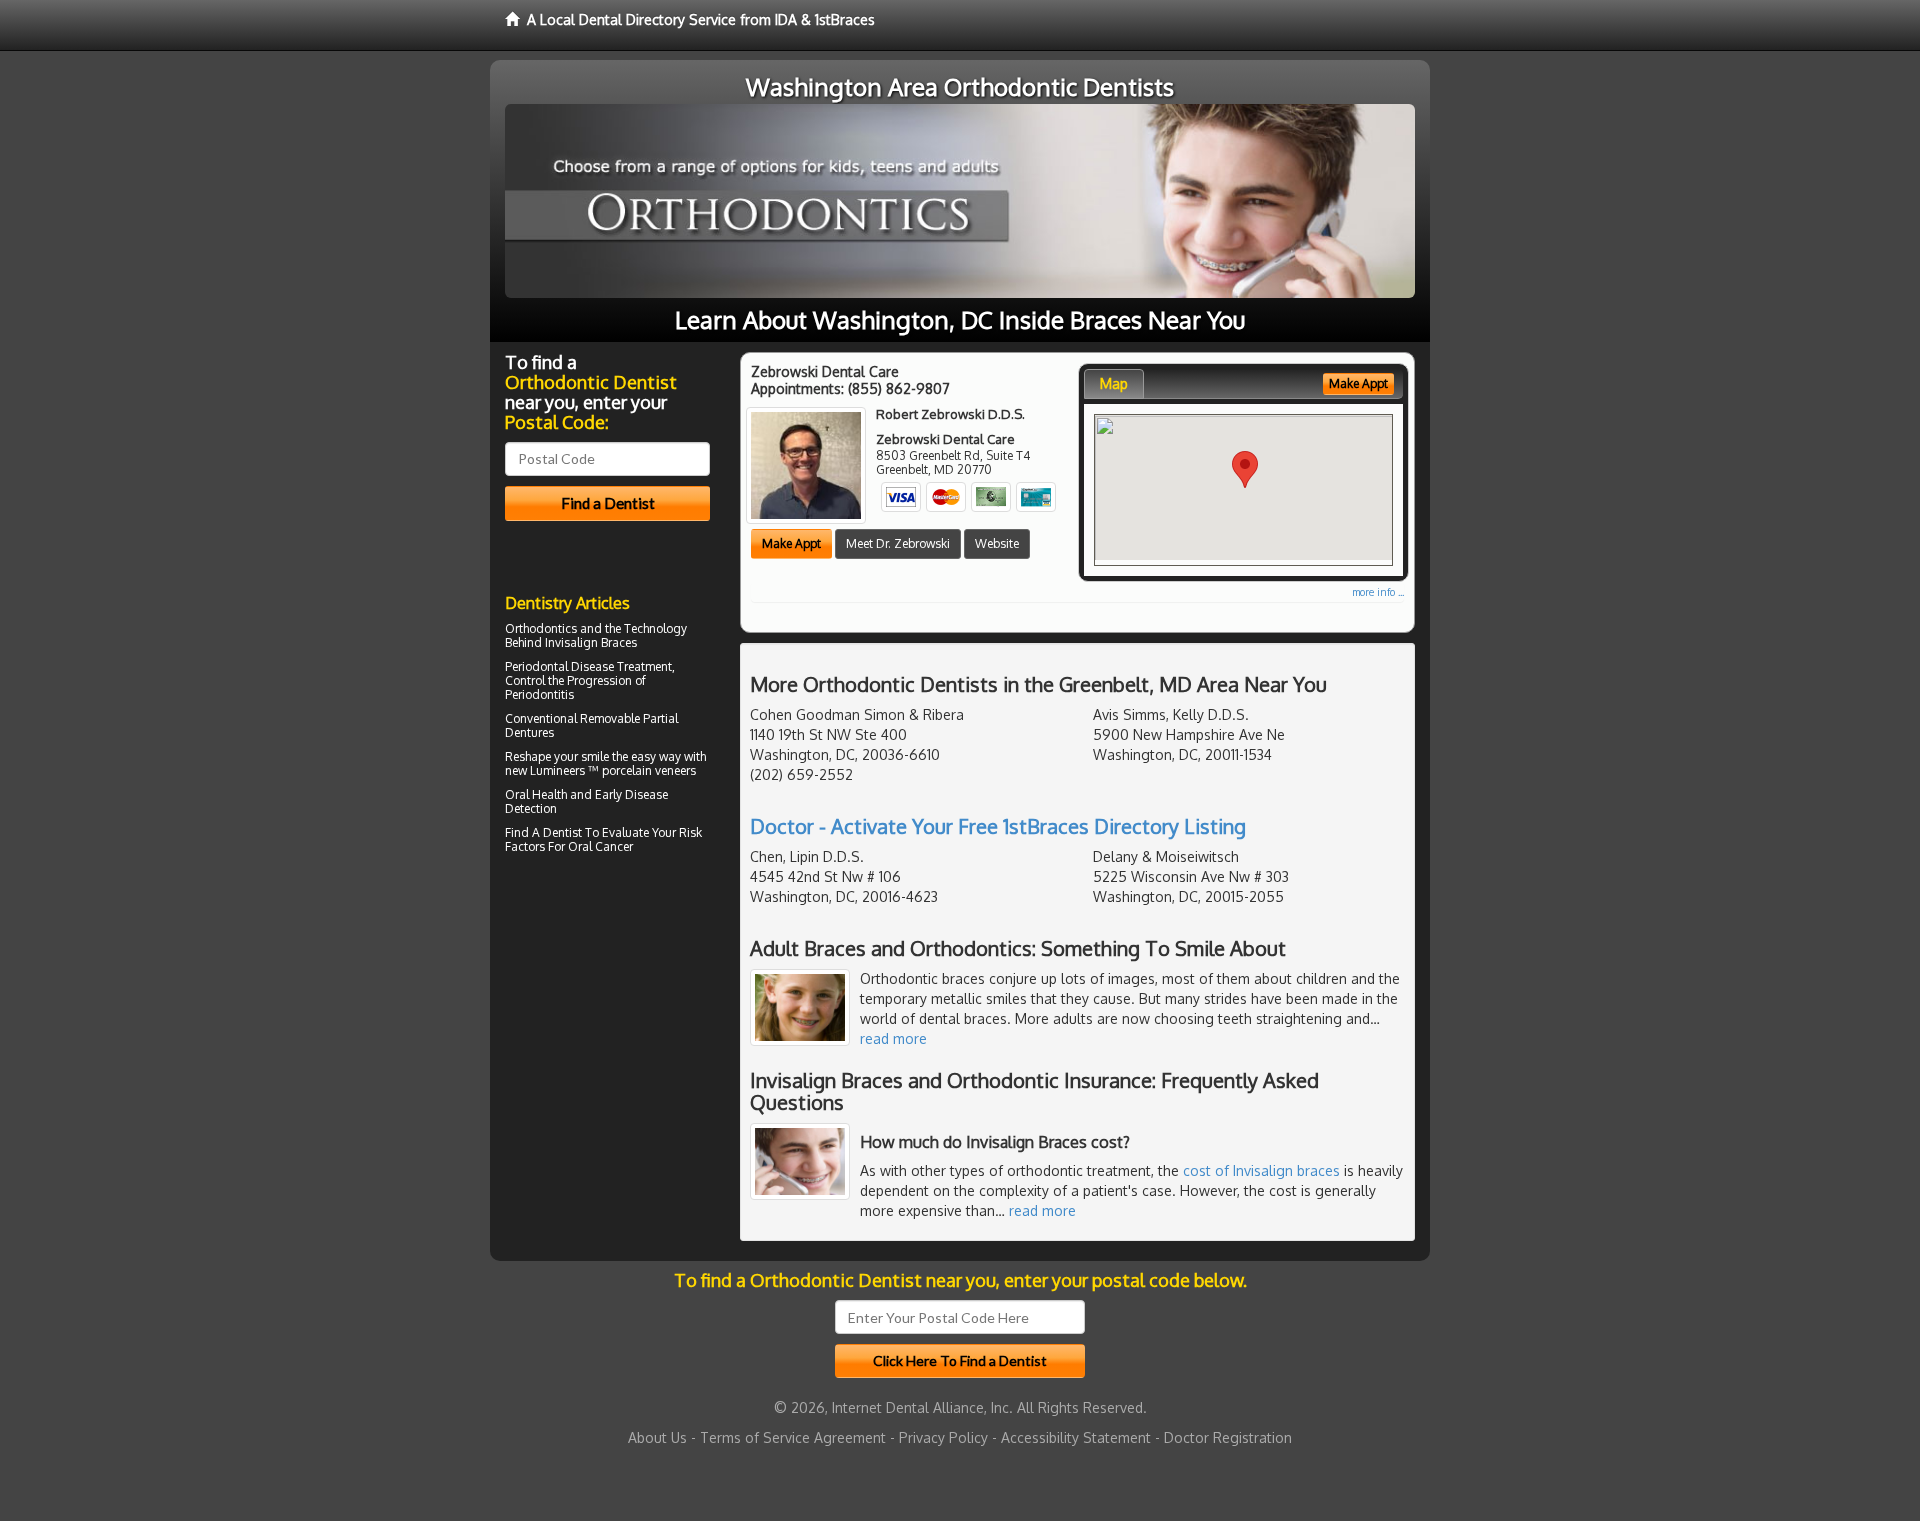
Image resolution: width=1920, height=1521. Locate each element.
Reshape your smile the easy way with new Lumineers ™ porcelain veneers (605, 763)
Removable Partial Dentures (591, 725)
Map (1114, 383)
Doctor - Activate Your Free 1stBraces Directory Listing (998, 826)
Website (997, 543)
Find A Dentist (543, 832)
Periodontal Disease (559, 666)
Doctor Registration (1228, 1437)
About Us (657, 1437)
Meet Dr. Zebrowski (898, 543)
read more (893, 1038)
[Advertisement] (607, 1034)
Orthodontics (541, 628)
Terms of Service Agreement (793, 1437)
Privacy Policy (943, 1437)
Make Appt (791, 543)
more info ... (1378, 592)
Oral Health (536, 794)
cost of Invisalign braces (1261, 1170)
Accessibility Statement (1076, 1437)
